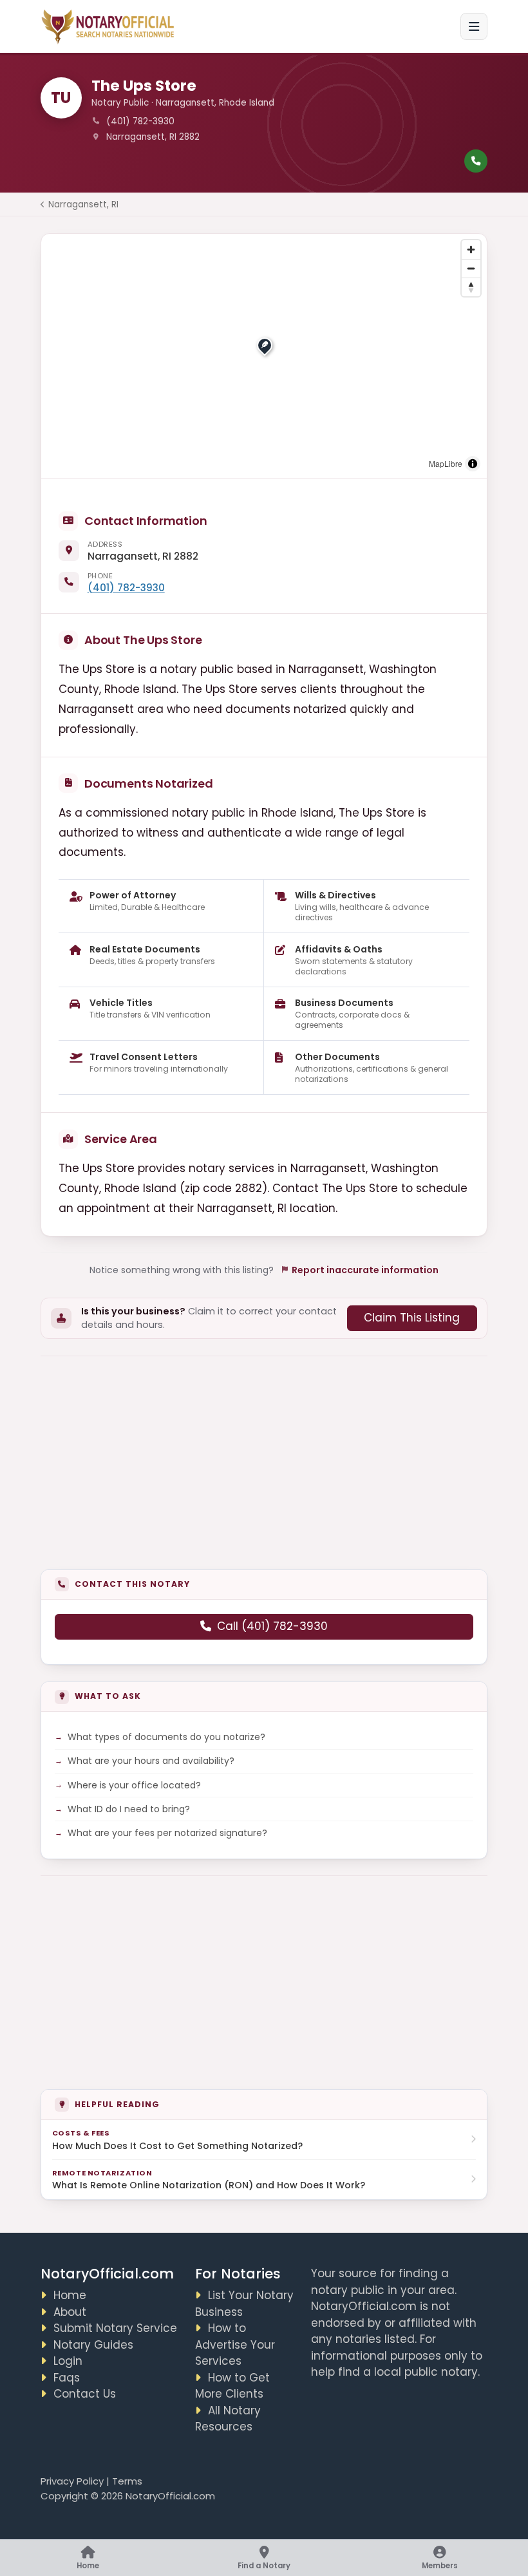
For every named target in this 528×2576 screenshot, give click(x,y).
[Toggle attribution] (473, 464)
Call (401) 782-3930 (272, 1626)
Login (68, 2361)
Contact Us (85, 2394)
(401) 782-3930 (126, 588)
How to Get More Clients (232, 2386)
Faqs (67, 2378)
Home (70, 2295)
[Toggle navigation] (474, 26)
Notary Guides (93, 2345)
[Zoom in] (471, 250)
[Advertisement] (264, 1454)
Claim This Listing (412, 1318)
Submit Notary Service (115, 2328)
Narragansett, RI (83, 204)
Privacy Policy (72, 2481)
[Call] (476, 161)
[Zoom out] (471, 268)
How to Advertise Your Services (235, 2344)
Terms (127, 2481)
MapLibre (446, 463)
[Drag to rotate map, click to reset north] (471, 287)
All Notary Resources (228, 2419)
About (70, 2312)
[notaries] (109, 27)
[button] (265, 345)
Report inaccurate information (365, 1270)
